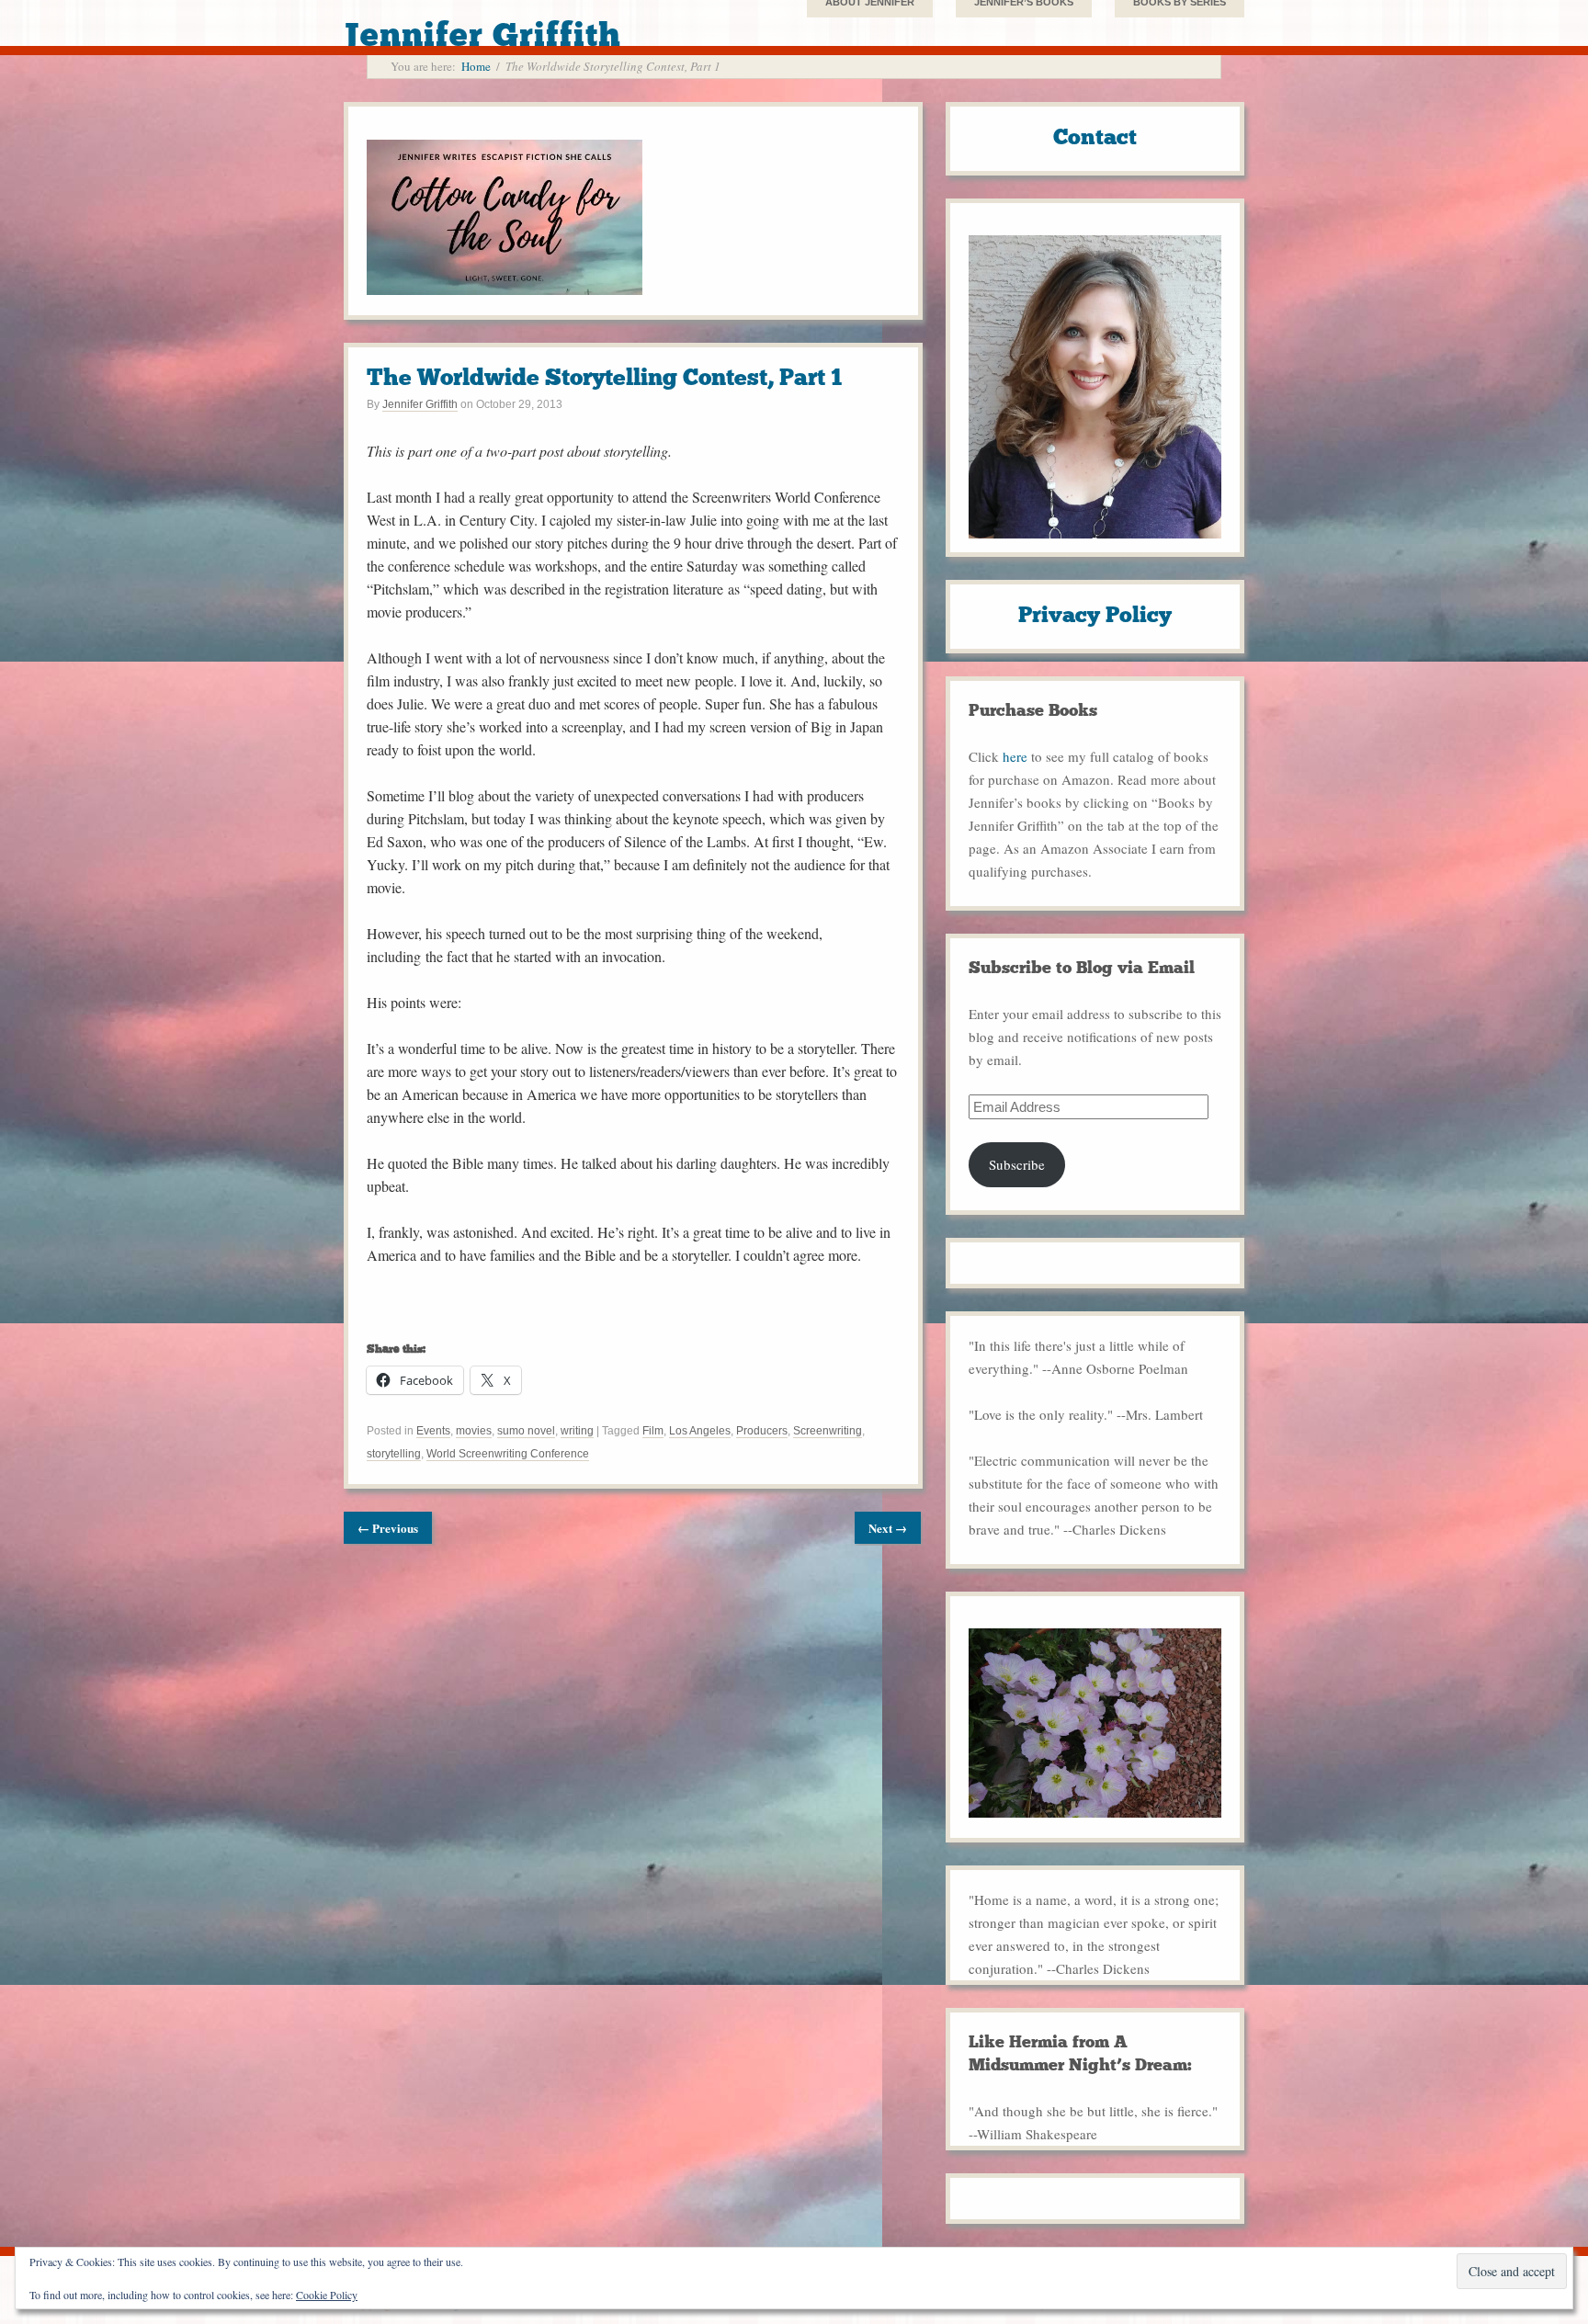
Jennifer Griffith (420, 404)
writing (577, 1431)
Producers (762, 1431)
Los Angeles (700, 1431)
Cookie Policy (327, 2295)
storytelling (394, 1454)
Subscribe (1017, 1164)
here (1015, 756)
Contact (1095, 136)
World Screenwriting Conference (508, 1454)
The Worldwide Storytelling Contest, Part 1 (604, 377)
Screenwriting (828, 1431)
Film (653, 1431)
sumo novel (526, 1431)
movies (474, 1431)
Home (476, 66)
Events (433, 1431)
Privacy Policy (1095, 614)
